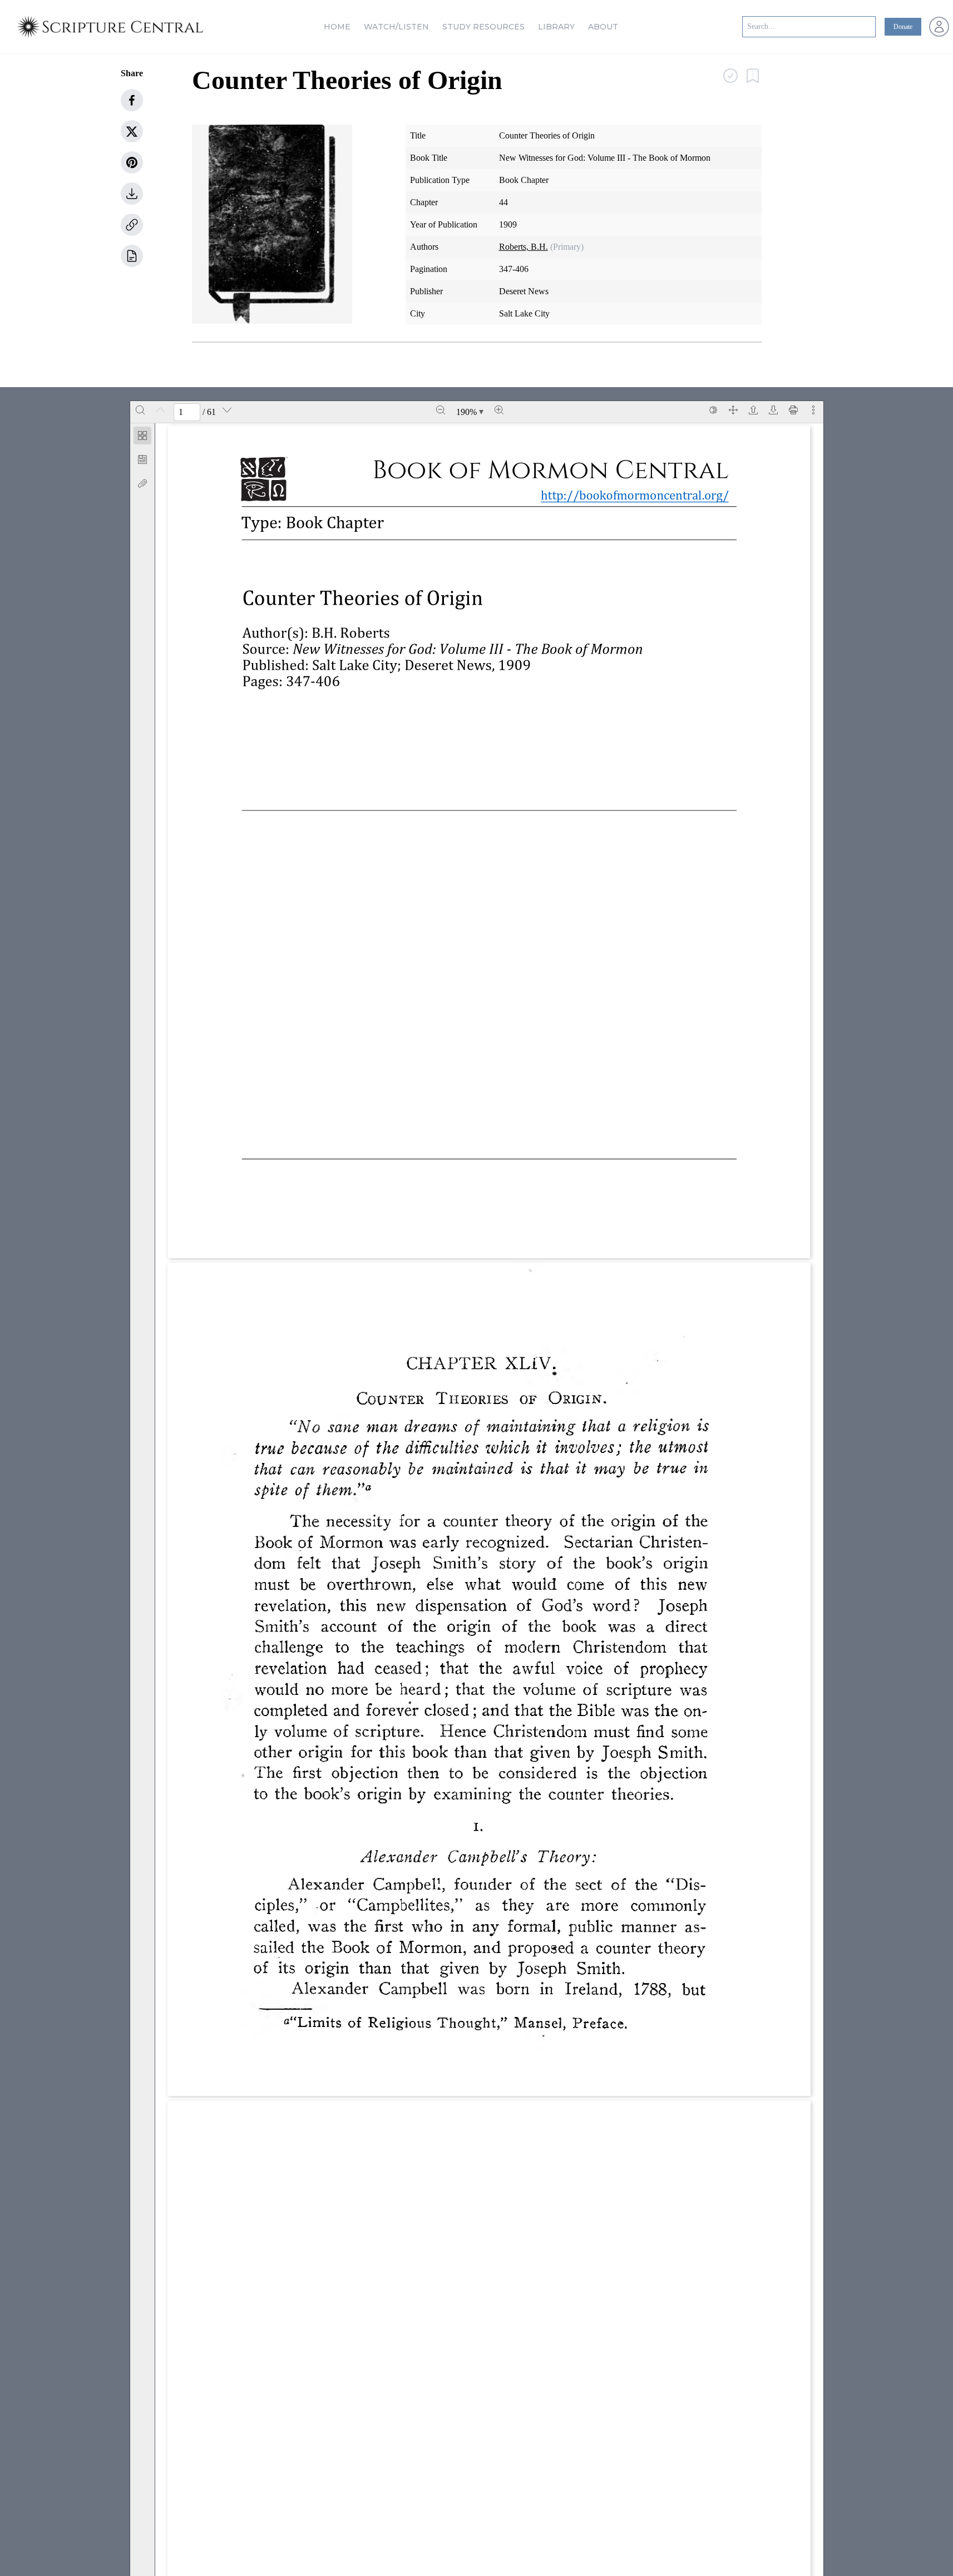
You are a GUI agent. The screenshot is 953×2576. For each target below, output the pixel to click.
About (603, 27)
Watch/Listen (396, 27)
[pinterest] (132, 162)
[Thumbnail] (142, 436)
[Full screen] (733, 410)
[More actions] (813, 410)
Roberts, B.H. (524, 247)
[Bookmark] (142, 459)
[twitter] (132, 131)
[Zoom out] (441, 410)
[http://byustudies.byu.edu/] (374, 1210)
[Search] (140, 410)
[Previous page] (160, 410)
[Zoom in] (499, 410)
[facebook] (132, 100)
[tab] (142, 437)
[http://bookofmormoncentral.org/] (413, 665)
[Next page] (227, 410)
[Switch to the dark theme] (713, 410)
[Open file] (753, 410)
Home (337, 27)
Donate (903, 27)
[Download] (773, 410)
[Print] (793, 410)
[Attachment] (142, 483)
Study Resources (483, 27)
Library (556, 27)
